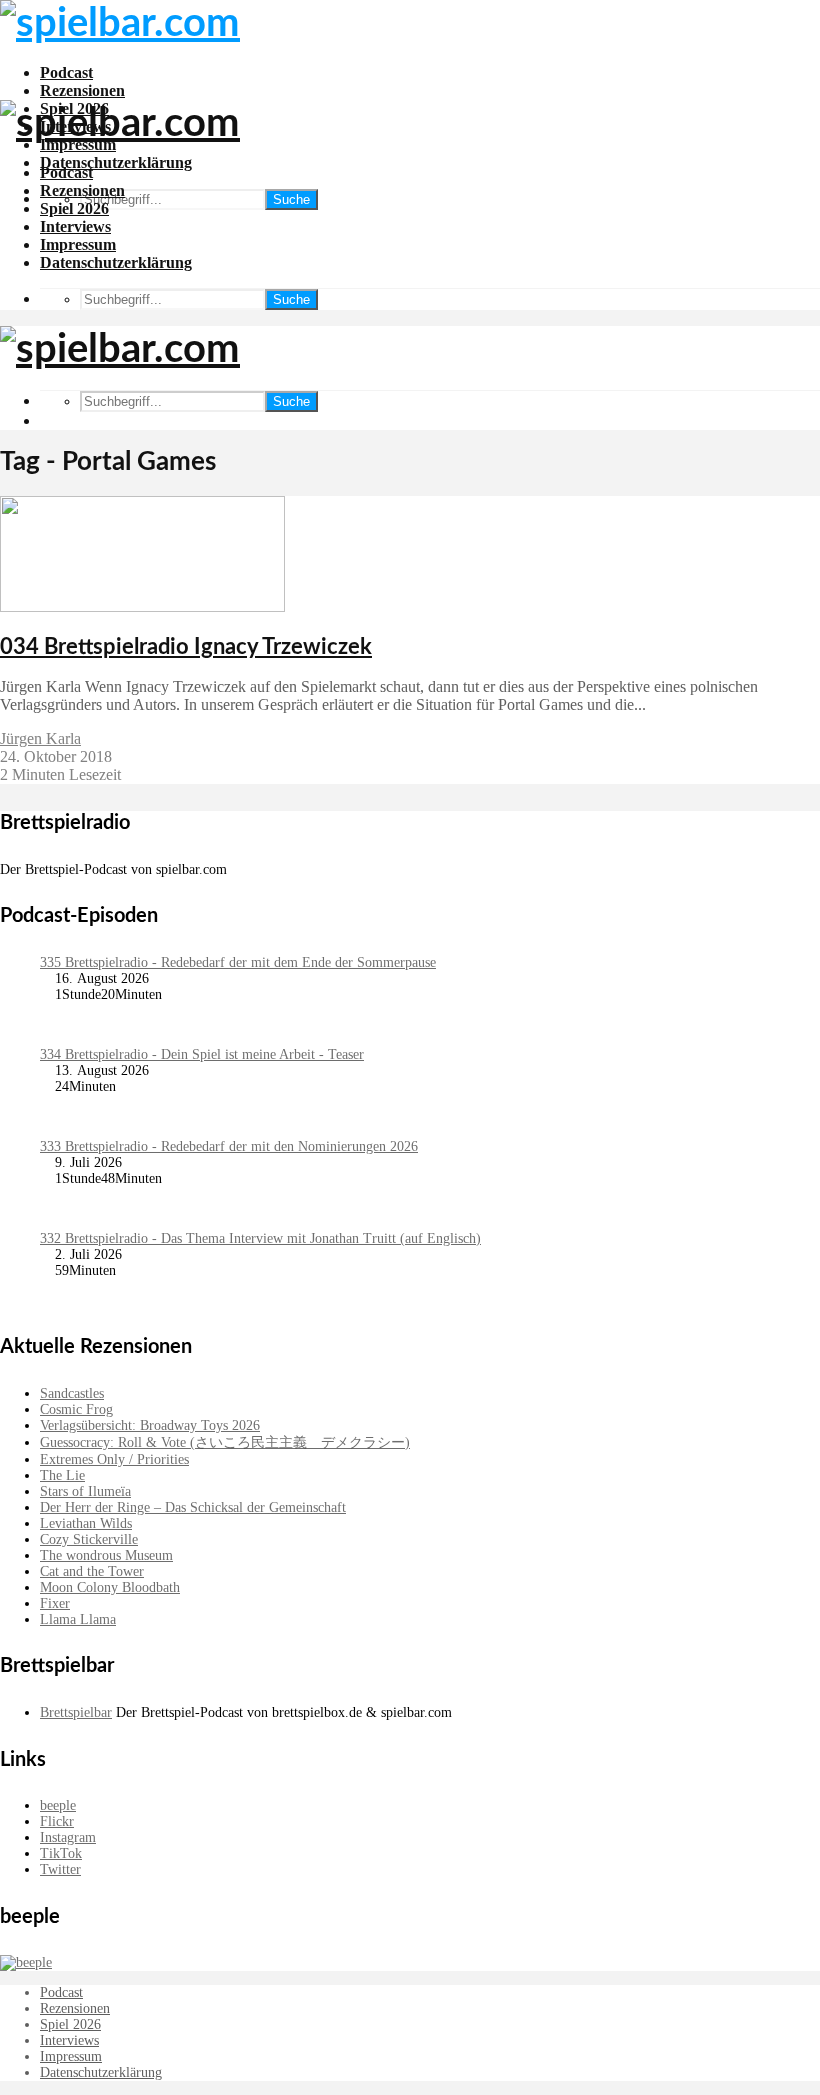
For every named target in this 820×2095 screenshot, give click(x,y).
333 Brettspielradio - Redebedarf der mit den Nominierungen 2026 (229, 1146)
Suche (291, 199)
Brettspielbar (76, 1712)
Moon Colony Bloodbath (110, 1587)
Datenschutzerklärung (116, 162)
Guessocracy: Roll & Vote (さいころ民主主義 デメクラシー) (225, 1442)
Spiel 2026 (74, 208)
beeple (58, 1805)
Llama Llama (78, 1619)
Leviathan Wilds (86, 1523)
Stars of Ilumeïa (85, 1491)
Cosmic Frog (76, 1409)
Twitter (60, 1869)
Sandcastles (72, 1393)
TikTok (61, 1853)
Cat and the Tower (92, 1571)
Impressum (78, 244)
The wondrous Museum (106, 1555)
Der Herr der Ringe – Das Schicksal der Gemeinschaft (193, 1507)
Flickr (57, 1821)
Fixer (55, 1603)
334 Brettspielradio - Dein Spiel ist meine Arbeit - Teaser (202, 1054)
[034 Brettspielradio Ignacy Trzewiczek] (142, 606)
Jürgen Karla (40, 738)
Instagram (68, 1837)
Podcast (66, 72)
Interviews (75, 226)
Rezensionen (82, 90)
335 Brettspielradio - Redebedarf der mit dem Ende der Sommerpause (238, 962)
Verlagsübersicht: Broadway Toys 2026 (150, 1425)
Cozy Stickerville (89, 1539)
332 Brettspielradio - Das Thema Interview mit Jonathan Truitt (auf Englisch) (260, 1238)
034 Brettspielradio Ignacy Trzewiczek (186, 647)
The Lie (62, 1475)
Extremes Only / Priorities (114, 1459)
